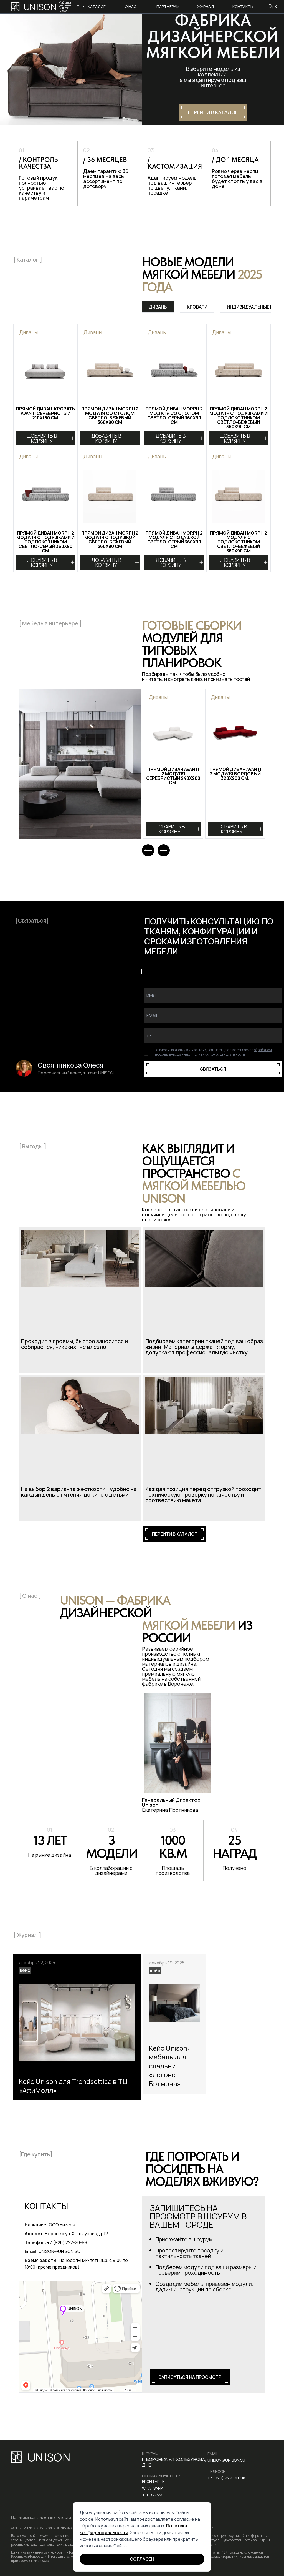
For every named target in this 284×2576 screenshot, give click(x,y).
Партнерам (168, 7)
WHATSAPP (152, 2488)
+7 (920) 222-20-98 (226, 2478)
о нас (131, 7)
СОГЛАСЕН (142, 2559)
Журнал (206, 7)
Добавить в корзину (42, 438)
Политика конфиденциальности (41, 2517)
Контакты (243, 7)
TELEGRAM (152, 2495)
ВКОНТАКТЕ (153, 2481)
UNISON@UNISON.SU (226, 2460)
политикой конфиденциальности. (219, 1054)
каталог (97, 7)
